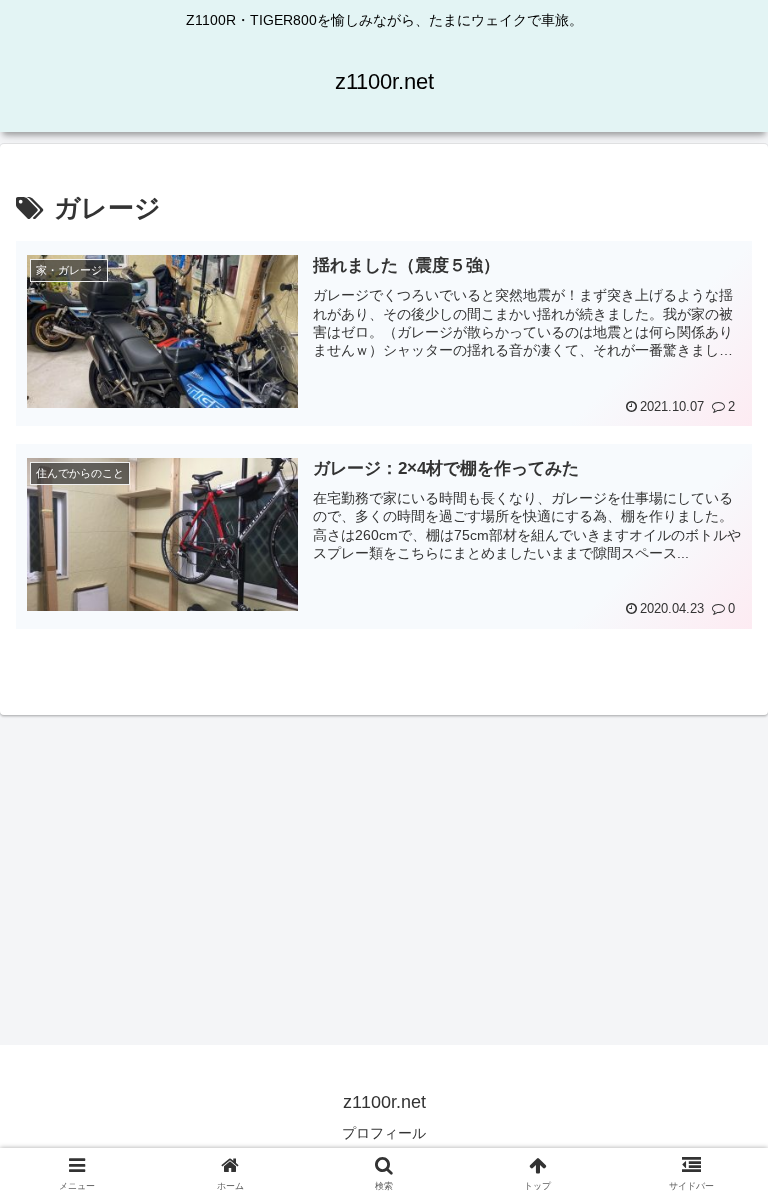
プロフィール (384, 1133)
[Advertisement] (384, 873)
